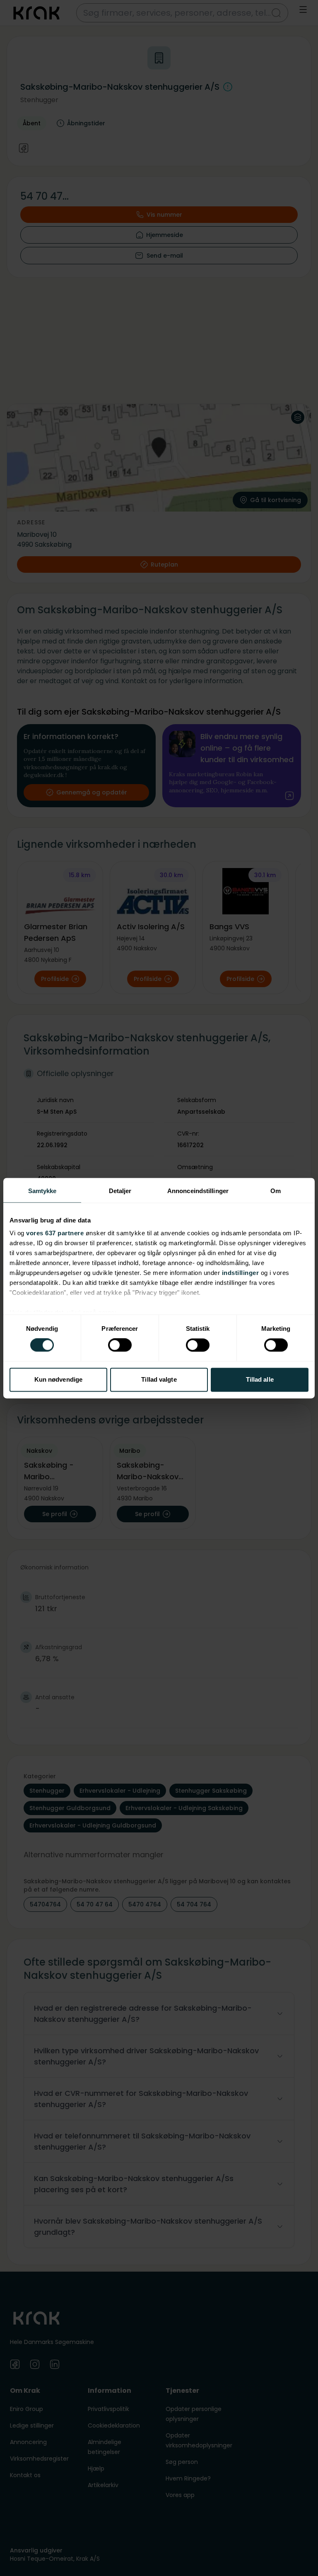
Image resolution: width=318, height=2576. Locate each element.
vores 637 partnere (55, 1233)
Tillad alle (260, 1379)
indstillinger (241, 1273)
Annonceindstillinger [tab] (198, 1191)
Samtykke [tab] (42, 1191)
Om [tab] (276, 1191)
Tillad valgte (159, 1379)
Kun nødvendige (58, 1379)
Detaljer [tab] (120, 1191)
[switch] (120, 1345)
